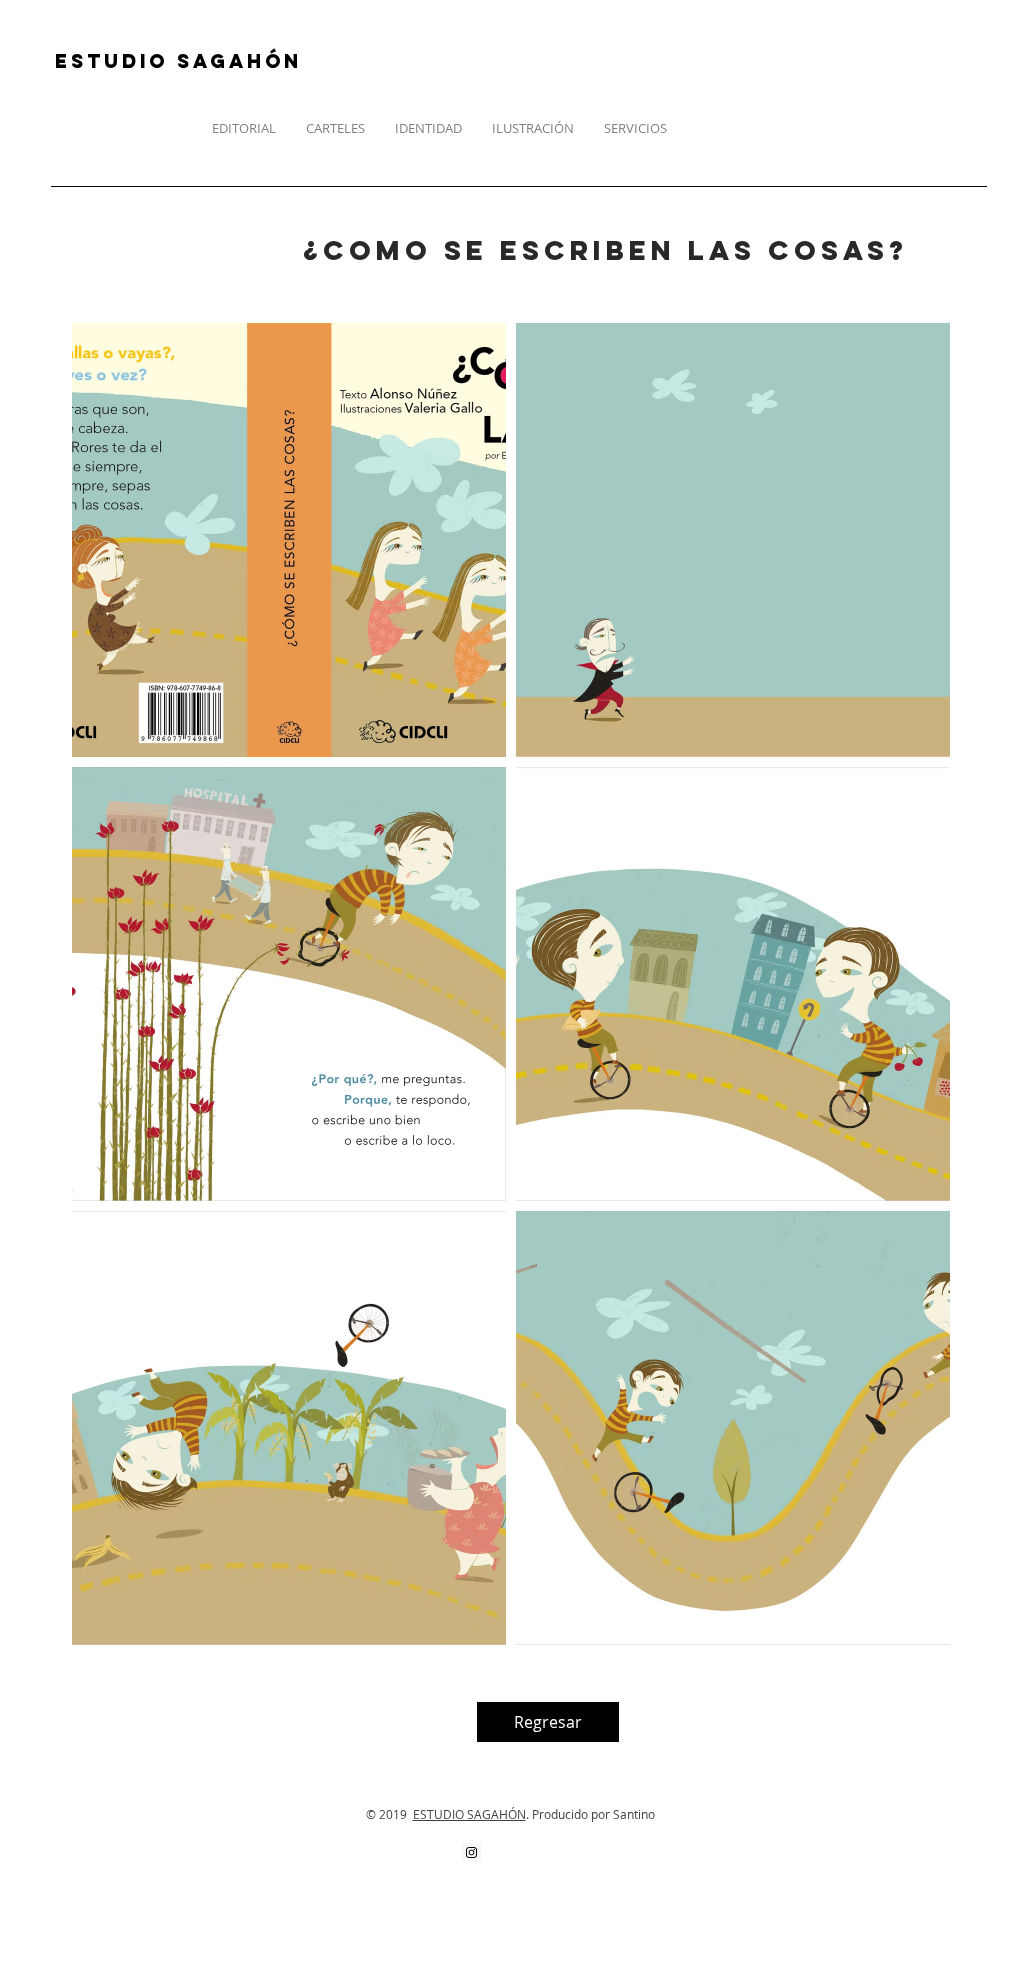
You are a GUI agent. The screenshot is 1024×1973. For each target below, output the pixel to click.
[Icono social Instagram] (471, 1852)
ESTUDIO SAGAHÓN (469, 1814)
